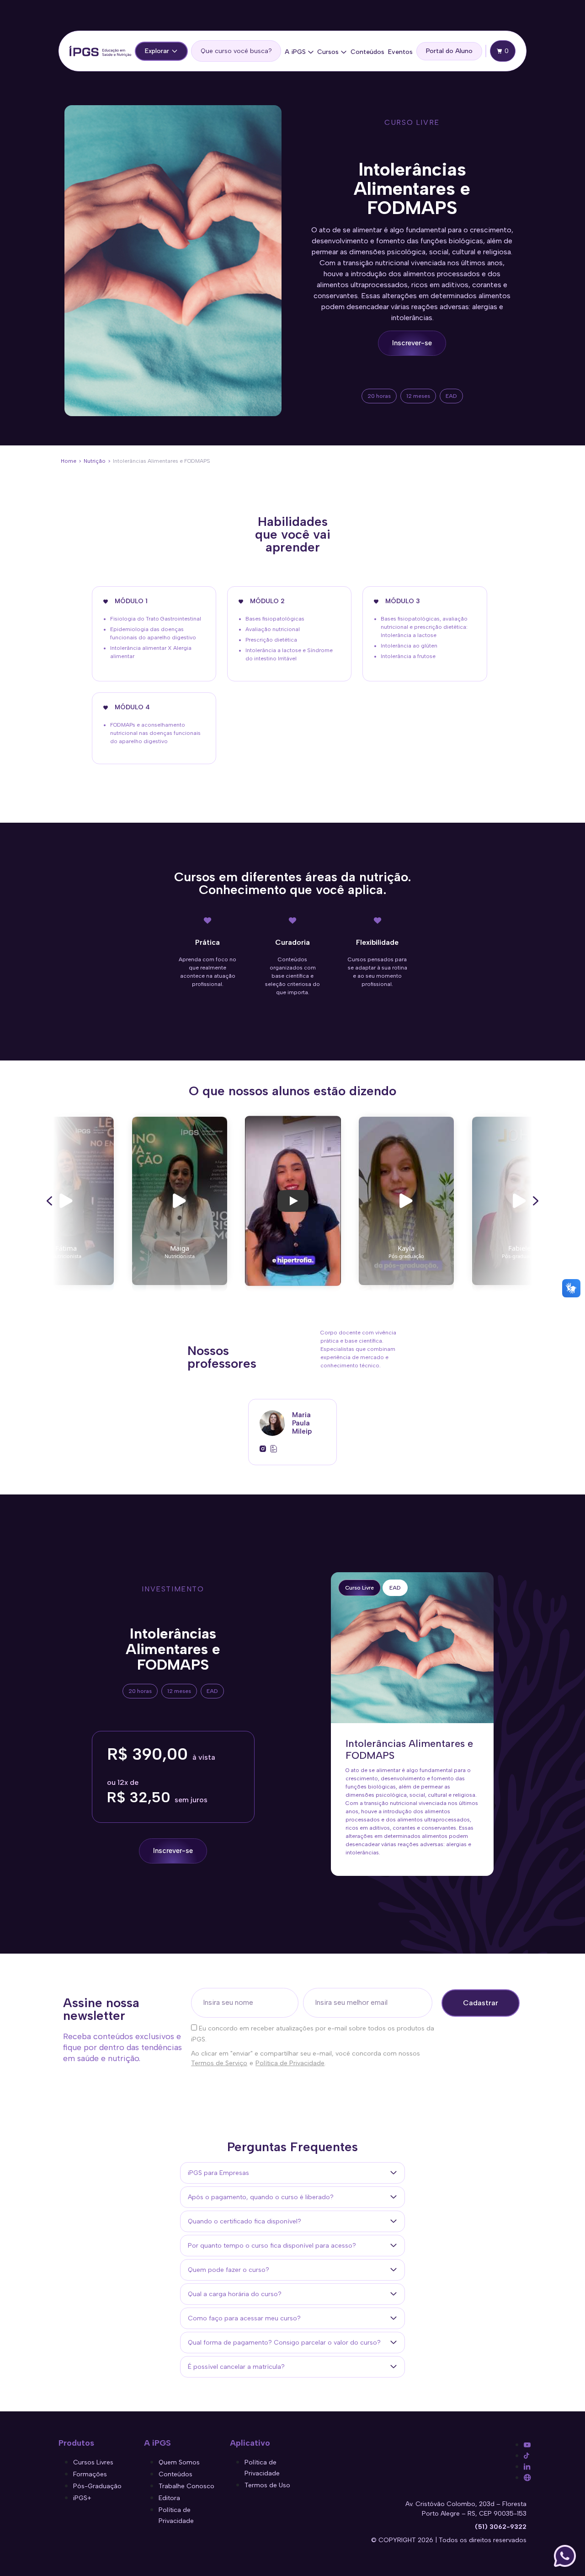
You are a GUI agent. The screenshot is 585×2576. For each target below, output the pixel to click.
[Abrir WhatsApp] (565, 2556)
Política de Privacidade (290, 2063)
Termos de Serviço (219, 2063)
